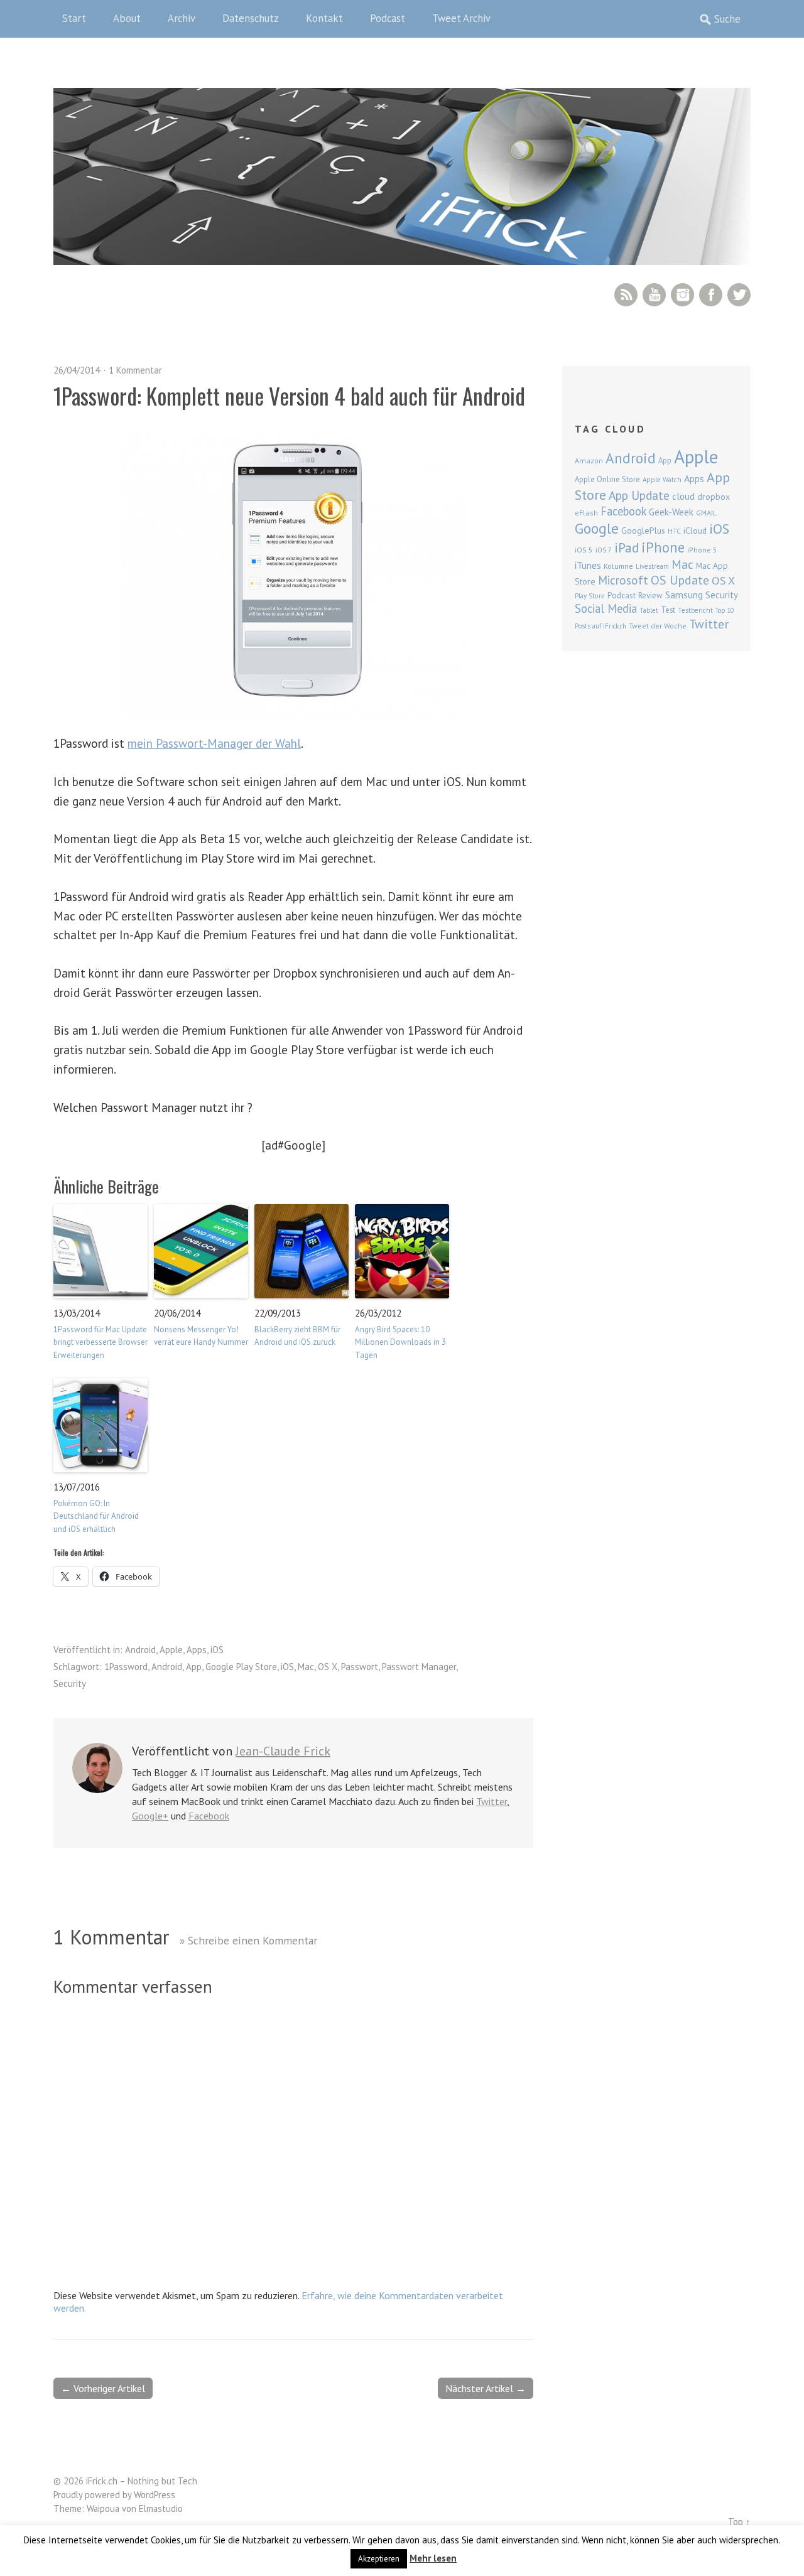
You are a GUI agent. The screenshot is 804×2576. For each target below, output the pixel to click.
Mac (306, 1667)
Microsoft (623, 580)
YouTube (654, 295)
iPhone (663, 547)
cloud (683, 496)
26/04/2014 (77, 370)
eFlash (586, 513)
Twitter (739, 295)
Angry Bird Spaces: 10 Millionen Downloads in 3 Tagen (400, 1343)
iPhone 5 (702, 550)
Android (140, 1650)
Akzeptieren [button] (379, 2559)
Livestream (652, 566)
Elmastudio (161, 2509)
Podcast (388, 18)
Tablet (649, 610)
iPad (627, 547)
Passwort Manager (419, 1667)
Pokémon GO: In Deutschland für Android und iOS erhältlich (96, 1517)
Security (70, 1684)
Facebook (711, 295)
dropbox (714, 497)
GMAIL (706, 513)
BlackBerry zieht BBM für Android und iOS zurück (297, 1336)
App (194, 1667)
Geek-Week (671, 512)
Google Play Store (241, 1667)
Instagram (682, 295)
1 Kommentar (135, 370)
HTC (674, 531)
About (127, 18)
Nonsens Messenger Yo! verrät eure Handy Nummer (201, 1336)
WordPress (155, 2495)
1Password (126, 1667)
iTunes (588, 565)
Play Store (590, 596)
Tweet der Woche (658, 626)
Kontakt (324, 18)
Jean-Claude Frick (283, 1751)
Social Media (606, 608)
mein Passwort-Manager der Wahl (214, 743)
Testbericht (695, 610)
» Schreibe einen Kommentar (248, 1940)
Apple (171, 1650)
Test (668, 610)
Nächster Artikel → (486, 2388)
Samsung (684, 595)
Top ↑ (739, 2522)
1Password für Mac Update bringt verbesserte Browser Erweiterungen (100, 1343)
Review (650, 595)
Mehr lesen (433, 2558)
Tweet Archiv (461, 18)
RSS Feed (626, 295)
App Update (639, 495)
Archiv (182, 18)
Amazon (589, 461)
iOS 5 (584, 550)
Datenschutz (251, 18)
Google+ (150, 1816)
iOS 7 (604, 550)
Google (597, 528)
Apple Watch (662, 480)
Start (74, 18)
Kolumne (618, 566)
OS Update (680, 580)
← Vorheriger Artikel (103, 2388)
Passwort (360, 1667)
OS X (328, 1667)
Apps (197, 1650)
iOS (217, 1650)
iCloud (695, 531)
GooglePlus (643, 531)
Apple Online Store (607, 479)
